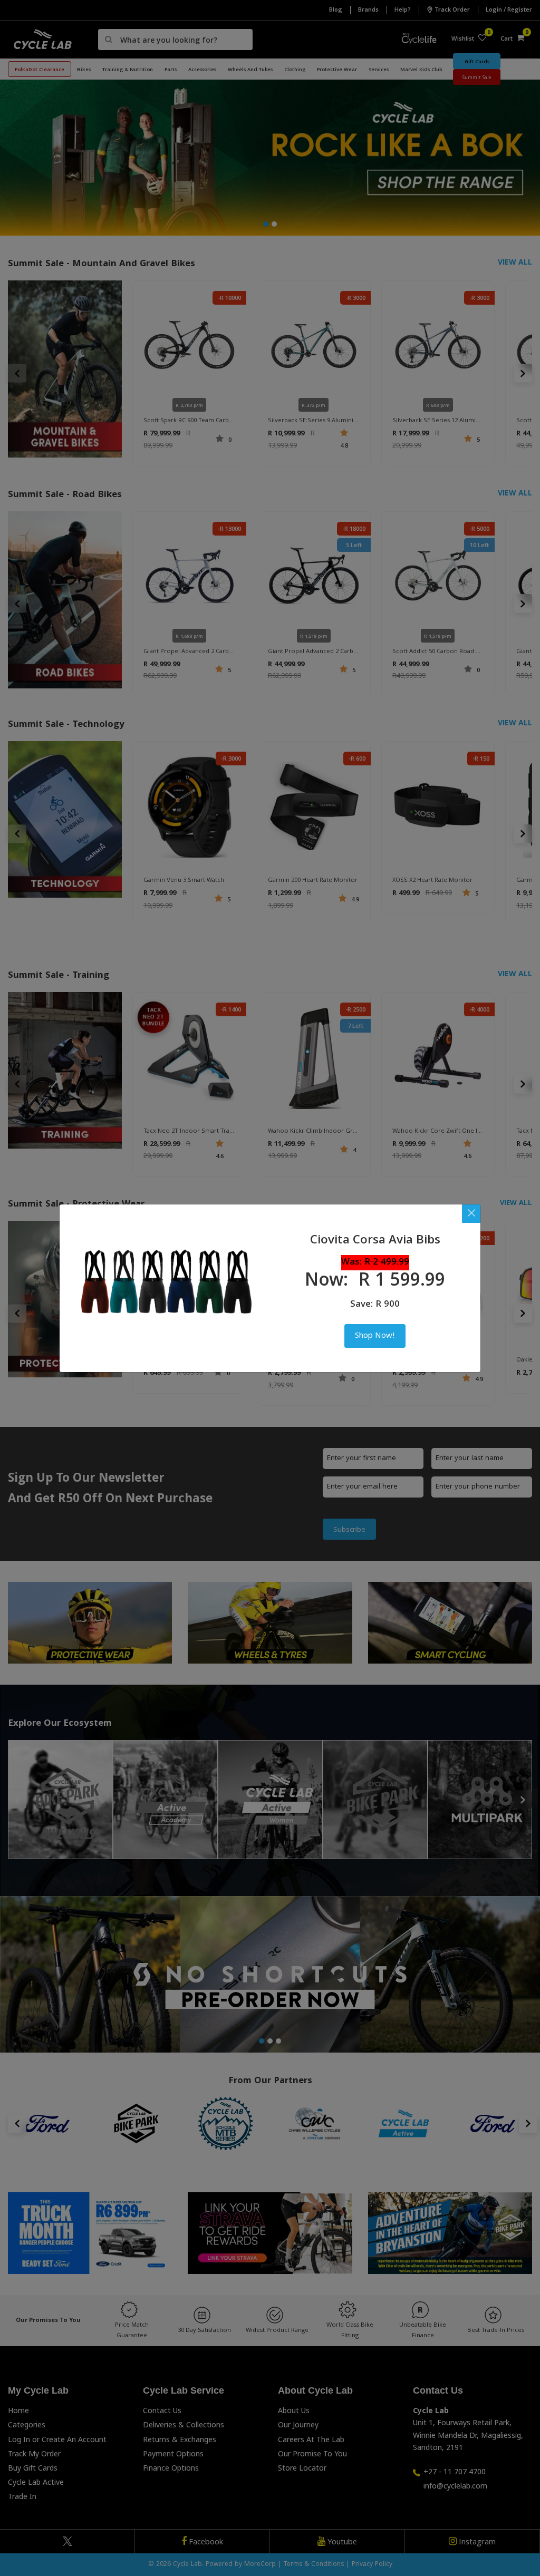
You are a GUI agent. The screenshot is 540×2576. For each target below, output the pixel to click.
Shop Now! (375, 1336)
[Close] (471, 1214)
